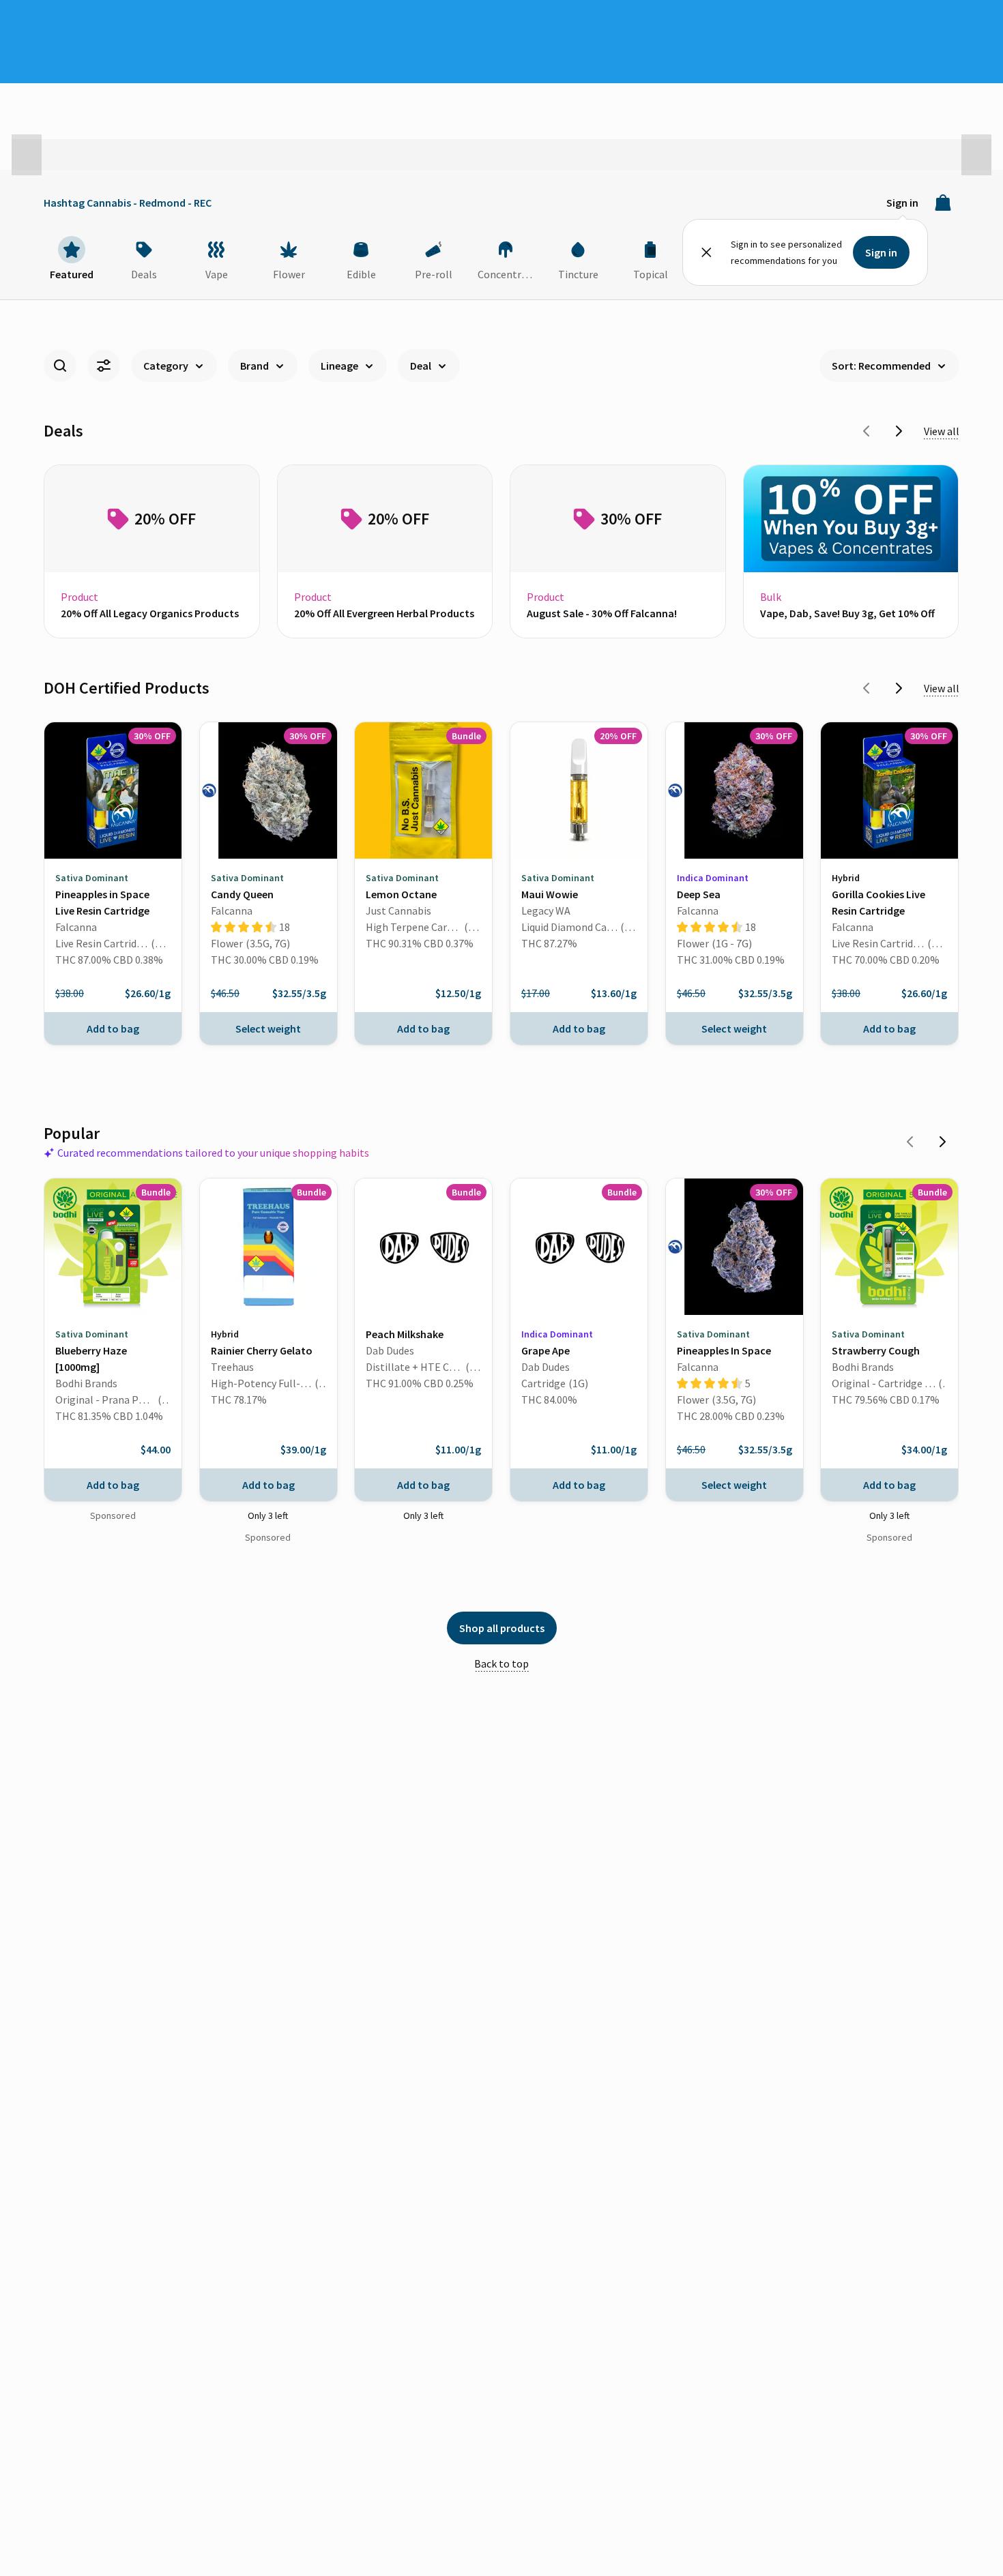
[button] (27, 155)
